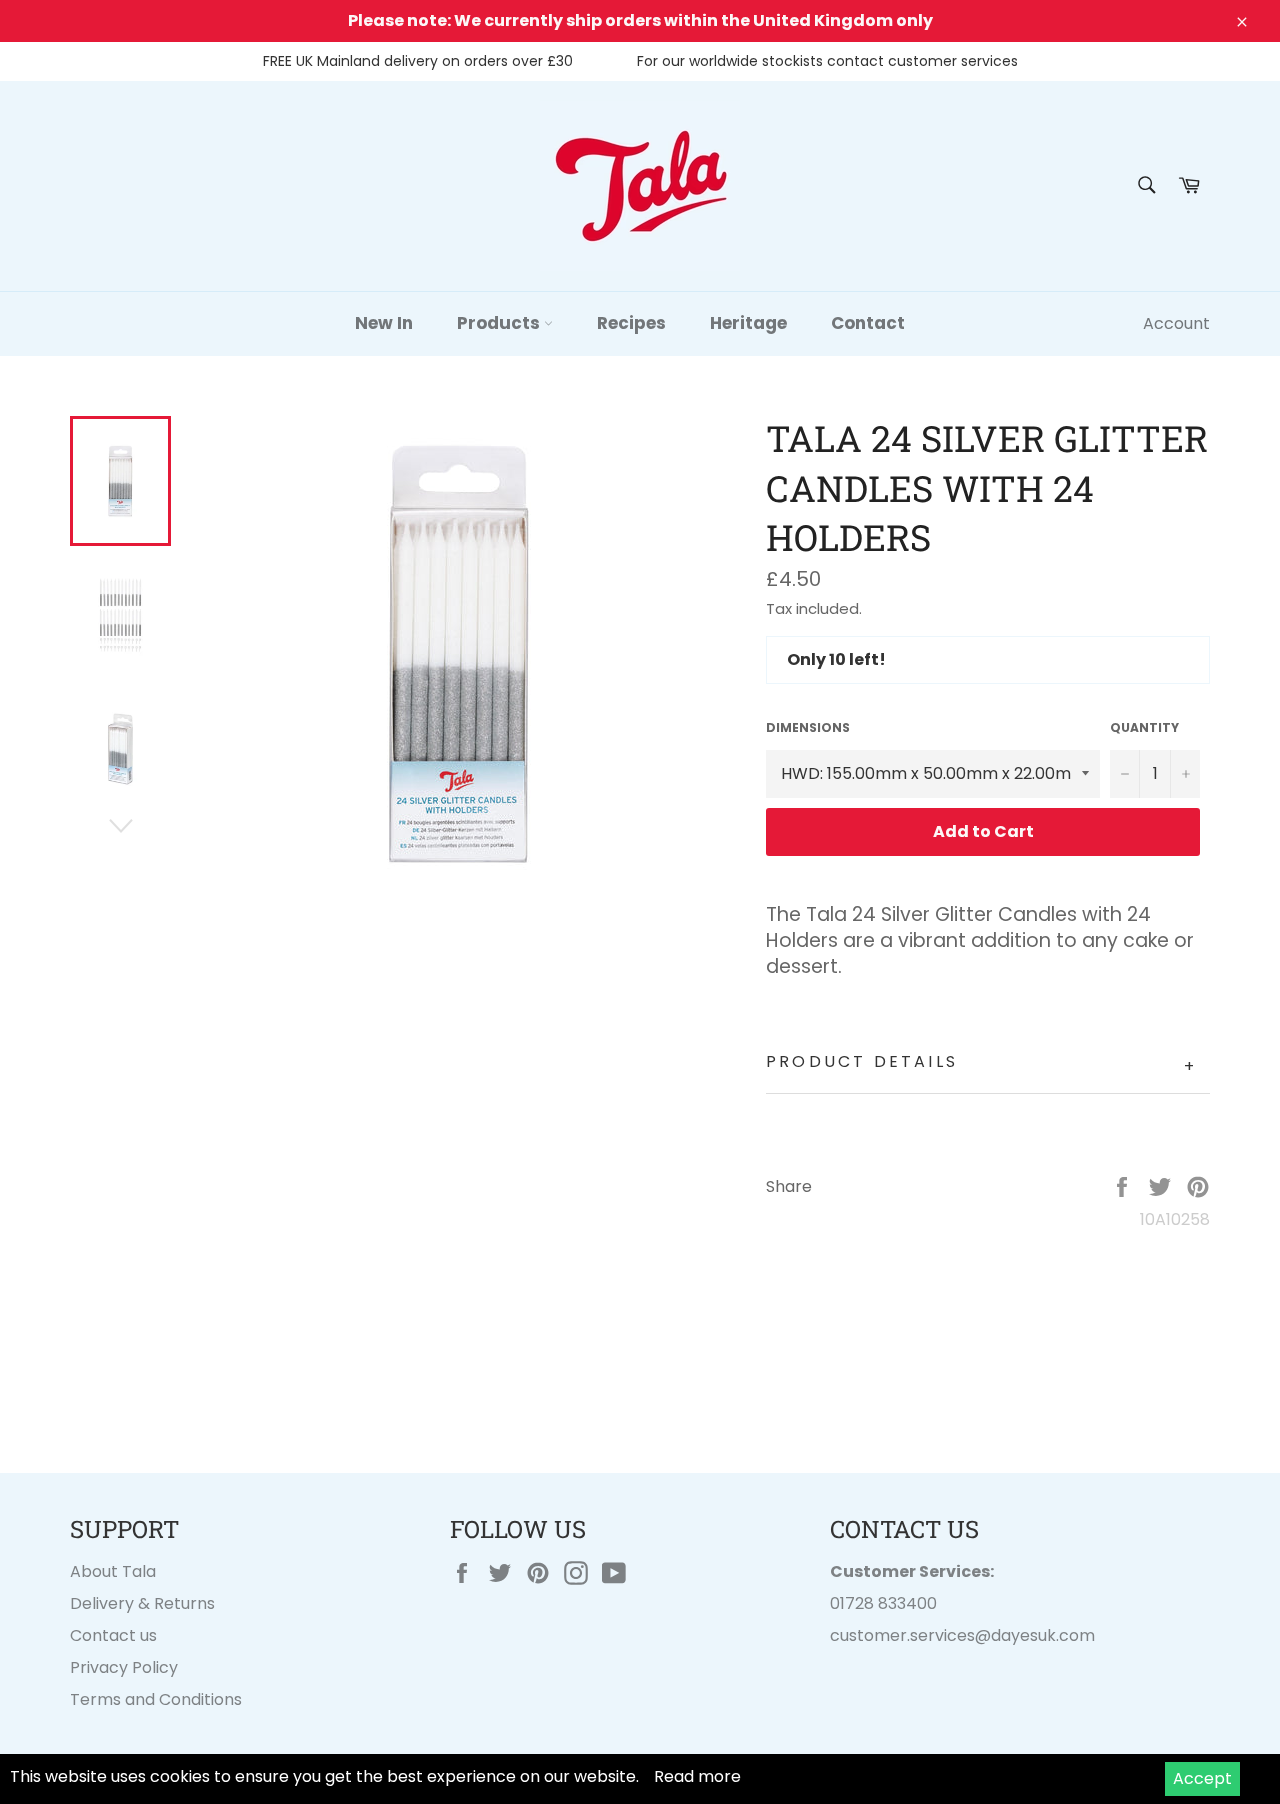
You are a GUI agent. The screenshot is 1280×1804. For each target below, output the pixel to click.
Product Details (981, 1064)
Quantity (1144, 728)
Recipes (631, 323)
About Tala (113, 1571)
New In (384, 323)
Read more (697, 1776)
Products (500, 323)
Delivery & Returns (142, 1603)
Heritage (748, 323)
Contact (868, 323)
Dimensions (808, 728)
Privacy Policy (124, 1667)
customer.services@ (910, 1635)
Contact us (113, 1635)
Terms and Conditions (156, 1699)
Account (1176, 323)
